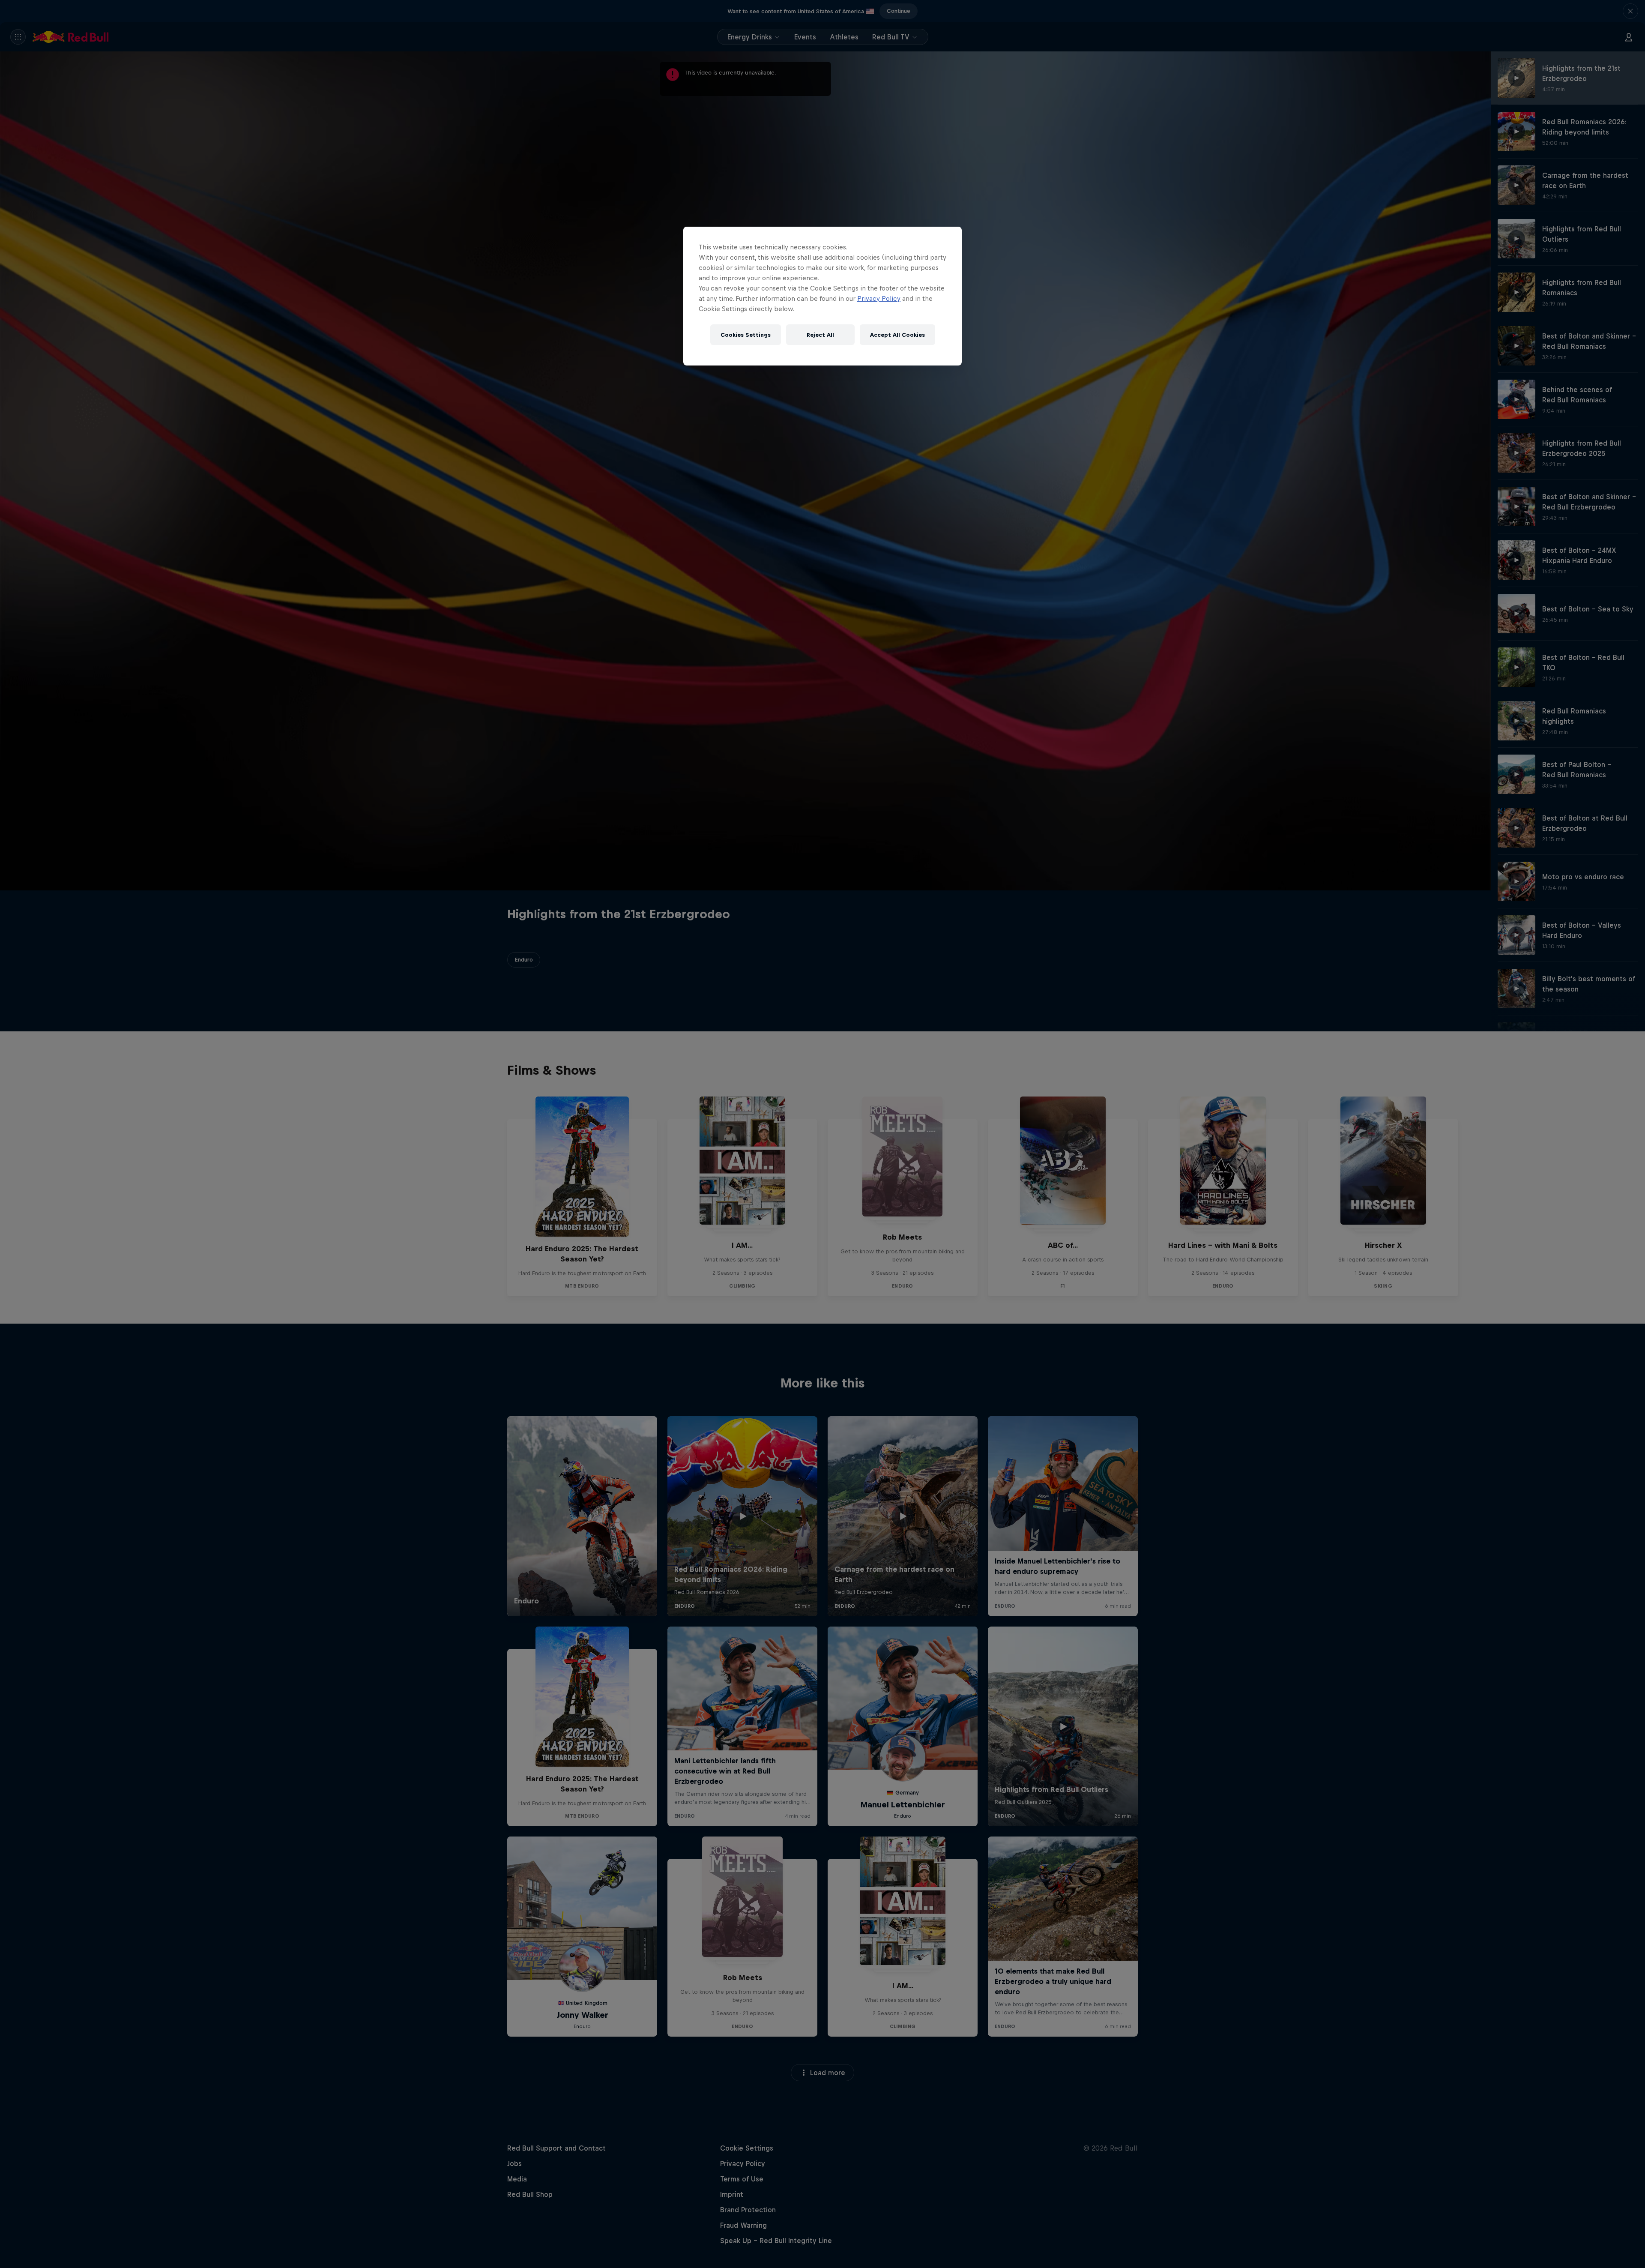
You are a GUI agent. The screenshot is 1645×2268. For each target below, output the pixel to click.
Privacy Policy (879, 298)
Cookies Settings (746, 335)
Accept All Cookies (897, 335)
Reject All (820, 335)
